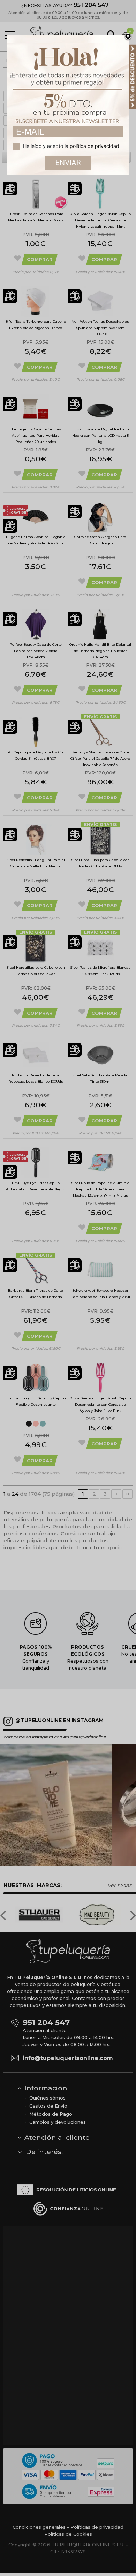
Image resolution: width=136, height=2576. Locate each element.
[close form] (128, 37)
